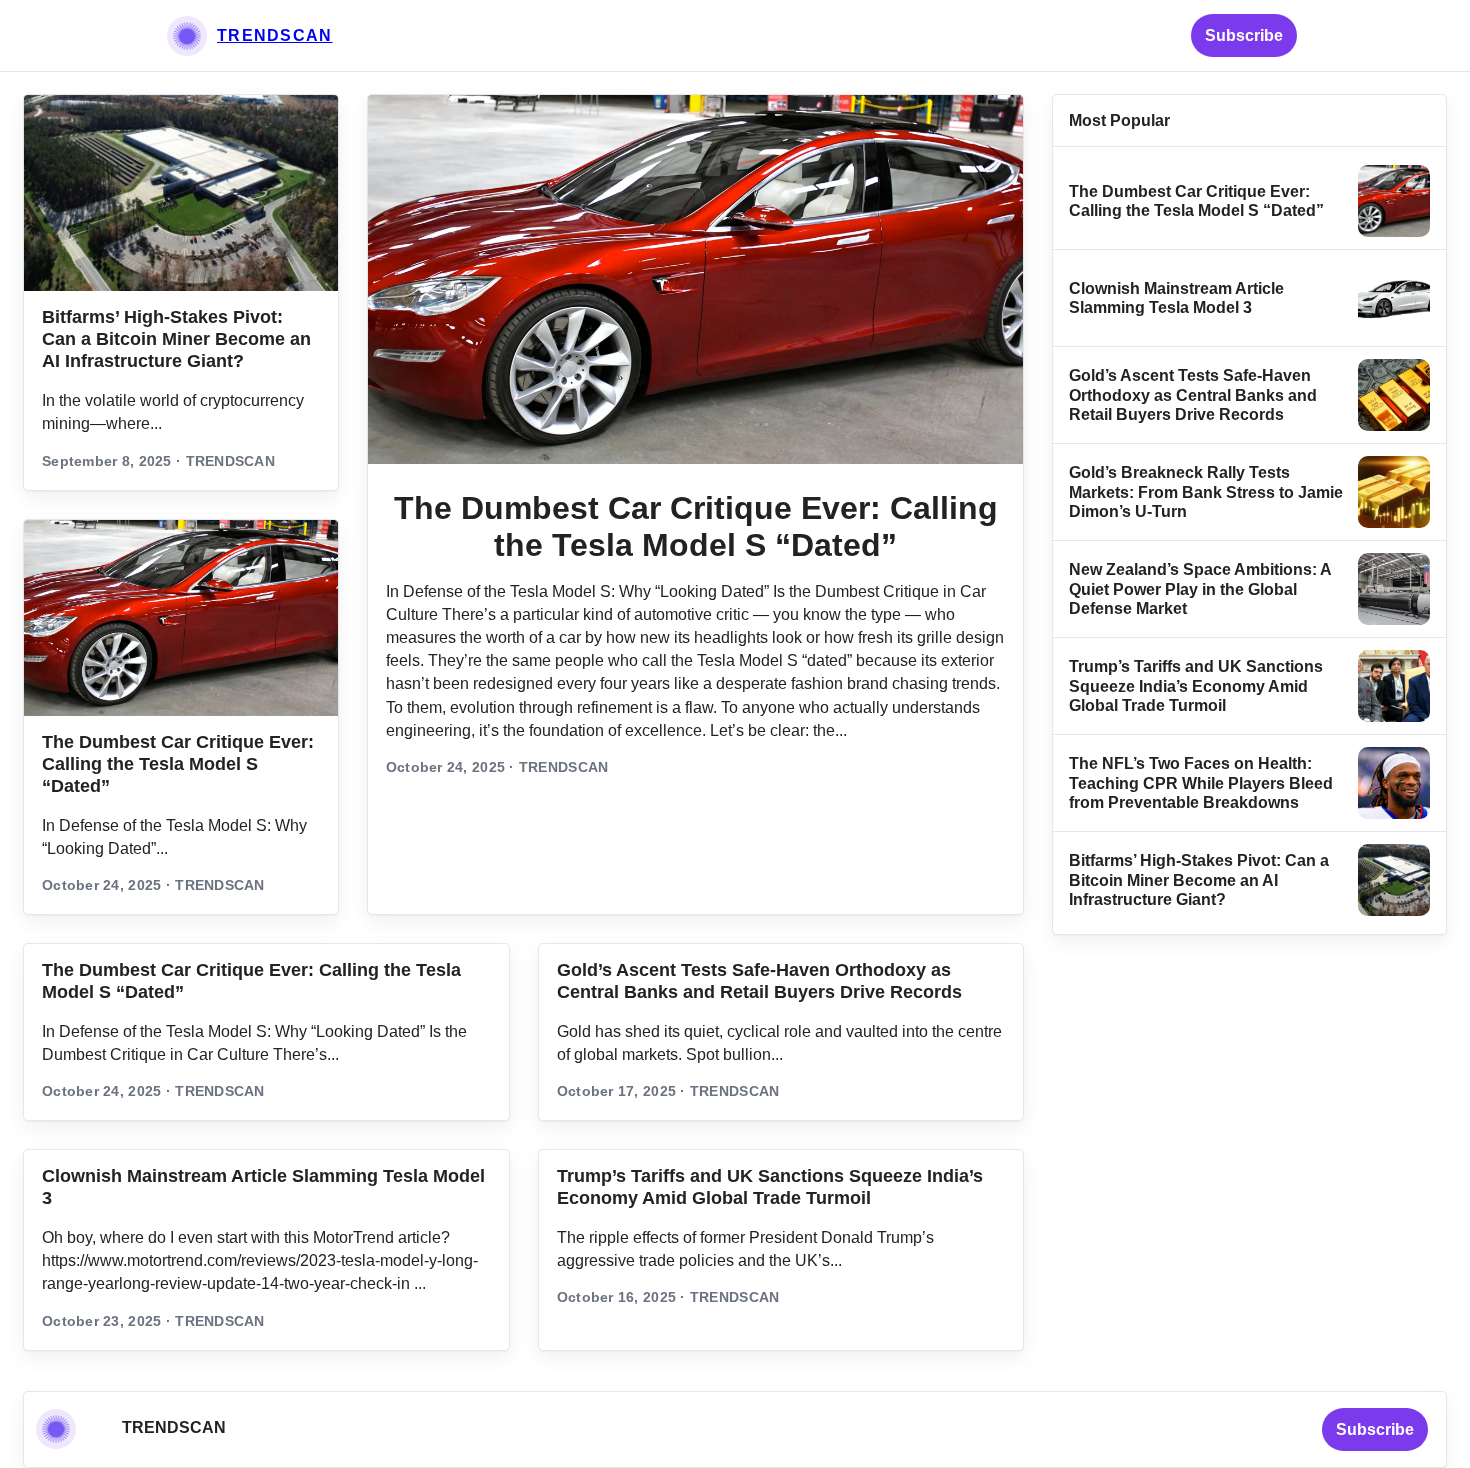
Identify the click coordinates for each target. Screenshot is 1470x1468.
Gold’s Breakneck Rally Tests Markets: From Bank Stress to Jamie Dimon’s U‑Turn (1206, 492)
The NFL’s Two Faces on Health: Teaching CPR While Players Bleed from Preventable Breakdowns (1201, 783)
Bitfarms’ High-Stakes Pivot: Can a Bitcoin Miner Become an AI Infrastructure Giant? (176, 339)
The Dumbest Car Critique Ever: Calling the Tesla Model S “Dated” (178, 764)
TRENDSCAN (275, 35)
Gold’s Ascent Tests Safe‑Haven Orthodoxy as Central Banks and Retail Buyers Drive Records (1193, 395)
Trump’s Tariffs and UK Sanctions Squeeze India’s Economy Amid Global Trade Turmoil (1196, 686)
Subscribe (1244, 35)
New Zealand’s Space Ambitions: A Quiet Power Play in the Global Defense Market (1200, 589)
